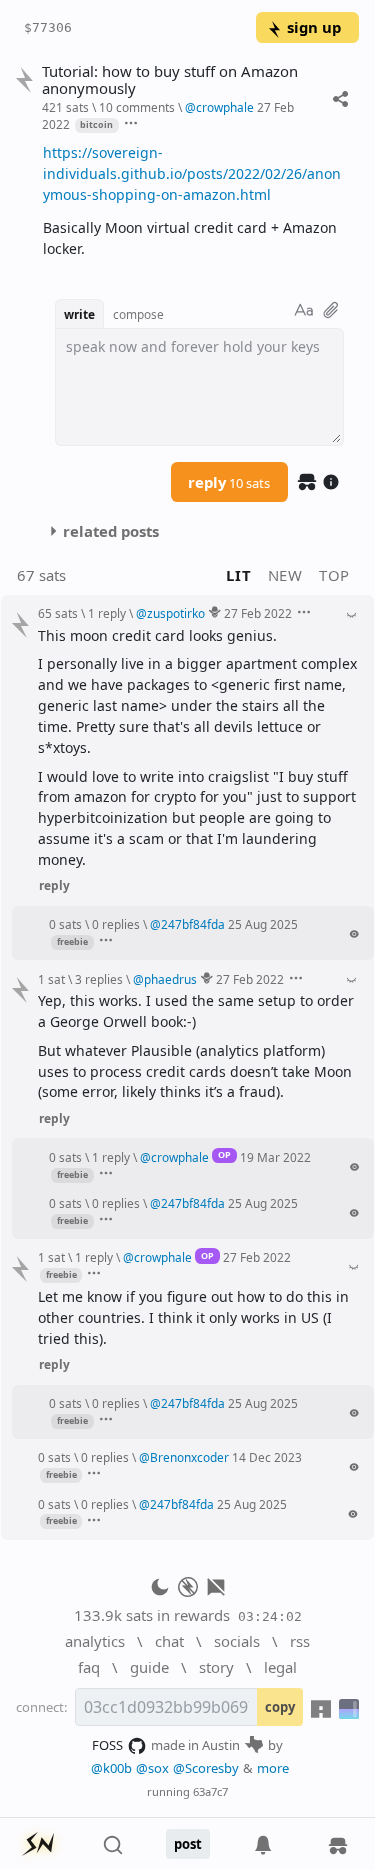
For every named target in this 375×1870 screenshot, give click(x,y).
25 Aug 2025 (263, 924)
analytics (95, 1641)
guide (149, 1667)
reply (229, 482)
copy (280, 1707)
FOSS (107, 1745)
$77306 (48, 27)
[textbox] (193, 201)
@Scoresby (206, 1768)
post (188, 1844)
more (273, 1768)
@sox (152, 1768)
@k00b (111, 1768)
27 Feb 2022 (258, 613)
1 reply (107, 613)
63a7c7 (210, 1791)
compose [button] (138, 314)
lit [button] (238, 575)
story (216, 1667)
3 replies (99, 979)
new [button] (285, 575)
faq (89, 1667)
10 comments (137, 107)
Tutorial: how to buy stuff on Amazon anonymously (170, 80)
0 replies (116, 924)
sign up (314, 27)
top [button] (334, 575)
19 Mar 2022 (275, 1157)
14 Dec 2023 (267, 1457)
